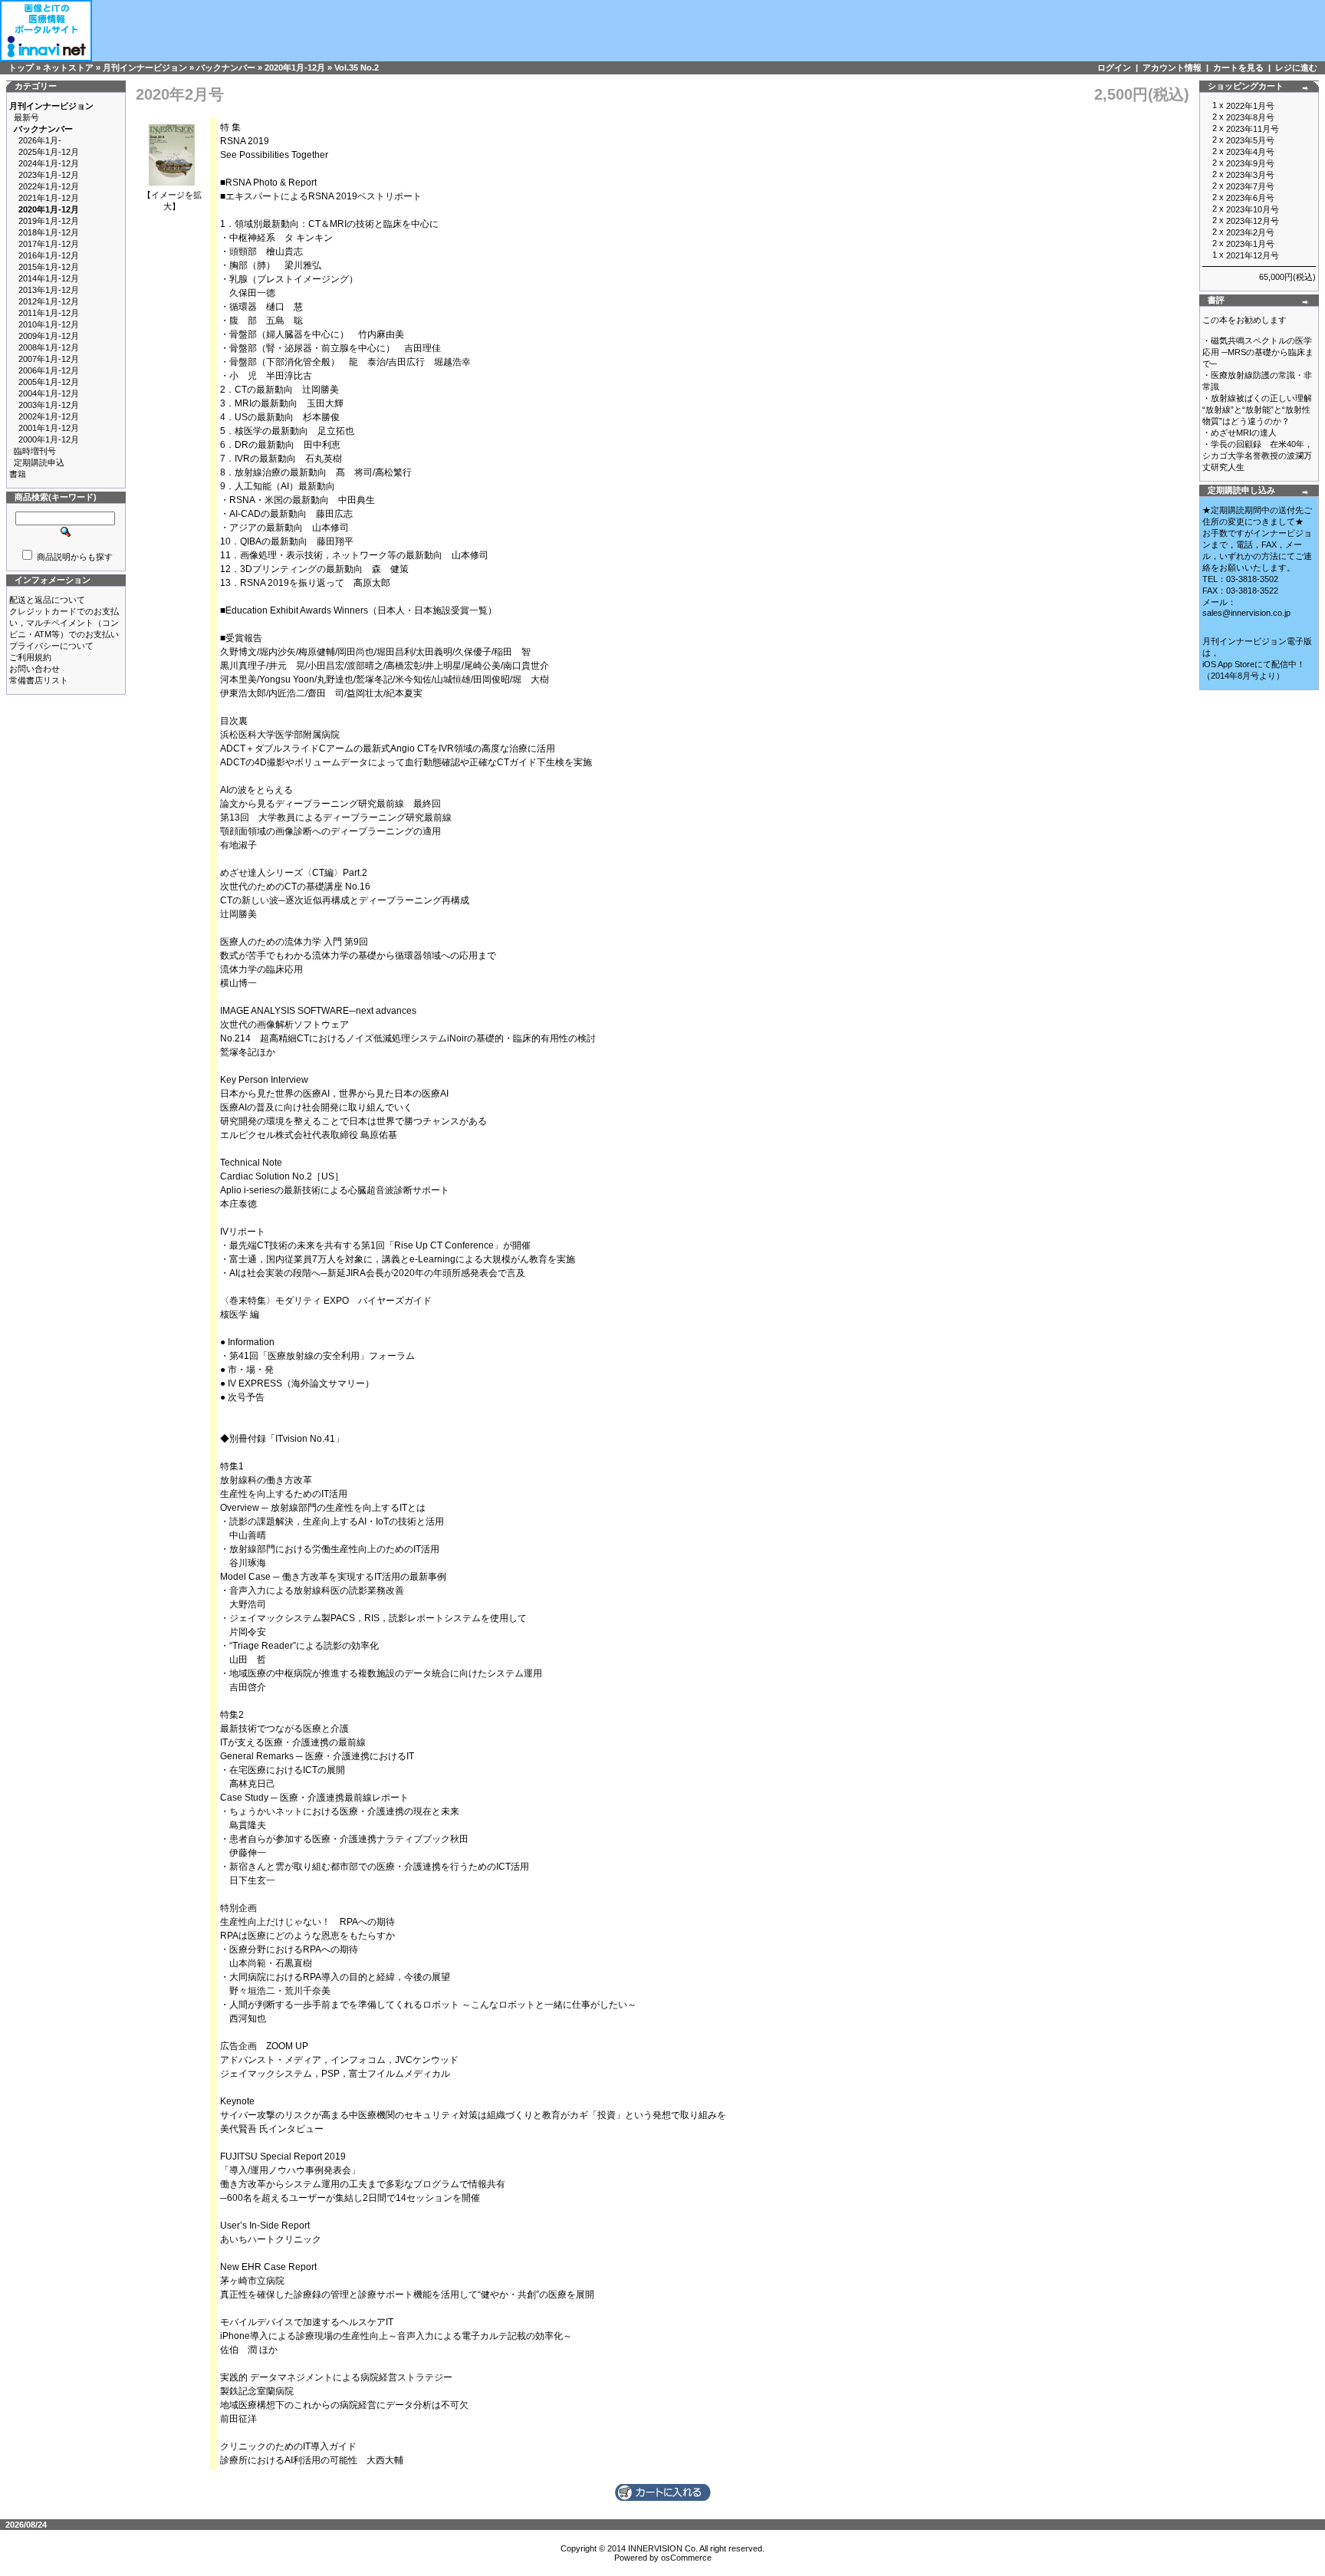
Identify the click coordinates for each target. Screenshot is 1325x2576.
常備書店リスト (39, 680)
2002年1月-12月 (49, 416)
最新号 (26, 117)
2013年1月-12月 (49, 290)
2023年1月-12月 (49, 175)
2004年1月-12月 (49, 393)
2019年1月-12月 (49, 221)
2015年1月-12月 (49, 267)
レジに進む (1296, 67)
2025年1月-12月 (49, 152)
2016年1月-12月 (49, 255)
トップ (21, 67)
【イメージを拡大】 (172, 201)
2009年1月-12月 (49, 336)
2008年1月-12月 (49, 347)
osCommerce (686, 2558)
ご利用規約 (30, 657)
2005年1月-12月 (49, 382)
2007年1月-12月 (49, 359)
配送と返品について (47, 600)
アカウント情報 (1172, 67)
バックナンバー (226, 67)
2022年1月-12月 (49, 186)
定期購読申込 (39, 462)
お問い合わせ (35, 669)
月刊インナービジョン (145, 67)
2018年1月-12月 (49, 232)
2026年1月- (40, 140)
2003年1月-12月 (49, 405)
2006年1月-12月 (49, 370)
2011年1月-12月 (49, 313)
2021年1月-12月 (49, 198)
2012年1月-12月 (49, 301)
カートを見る (1238, 67)
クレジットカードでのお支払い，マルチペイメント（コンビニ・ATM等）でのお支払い (64, 623)
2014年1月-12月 (49, 278)
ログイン (1114, 67)
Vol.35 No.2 (357, 67)
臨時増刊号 (35, 451)
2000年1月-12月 (49, 439)
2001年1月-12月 (49, 428)
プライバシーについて (51, 646)
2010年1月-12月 (49, 324)
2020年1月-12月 (295, 67)
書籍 (18, 474)
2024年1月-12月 (49, 163)
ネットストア (68, 67)
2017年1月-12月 (49, 244)
